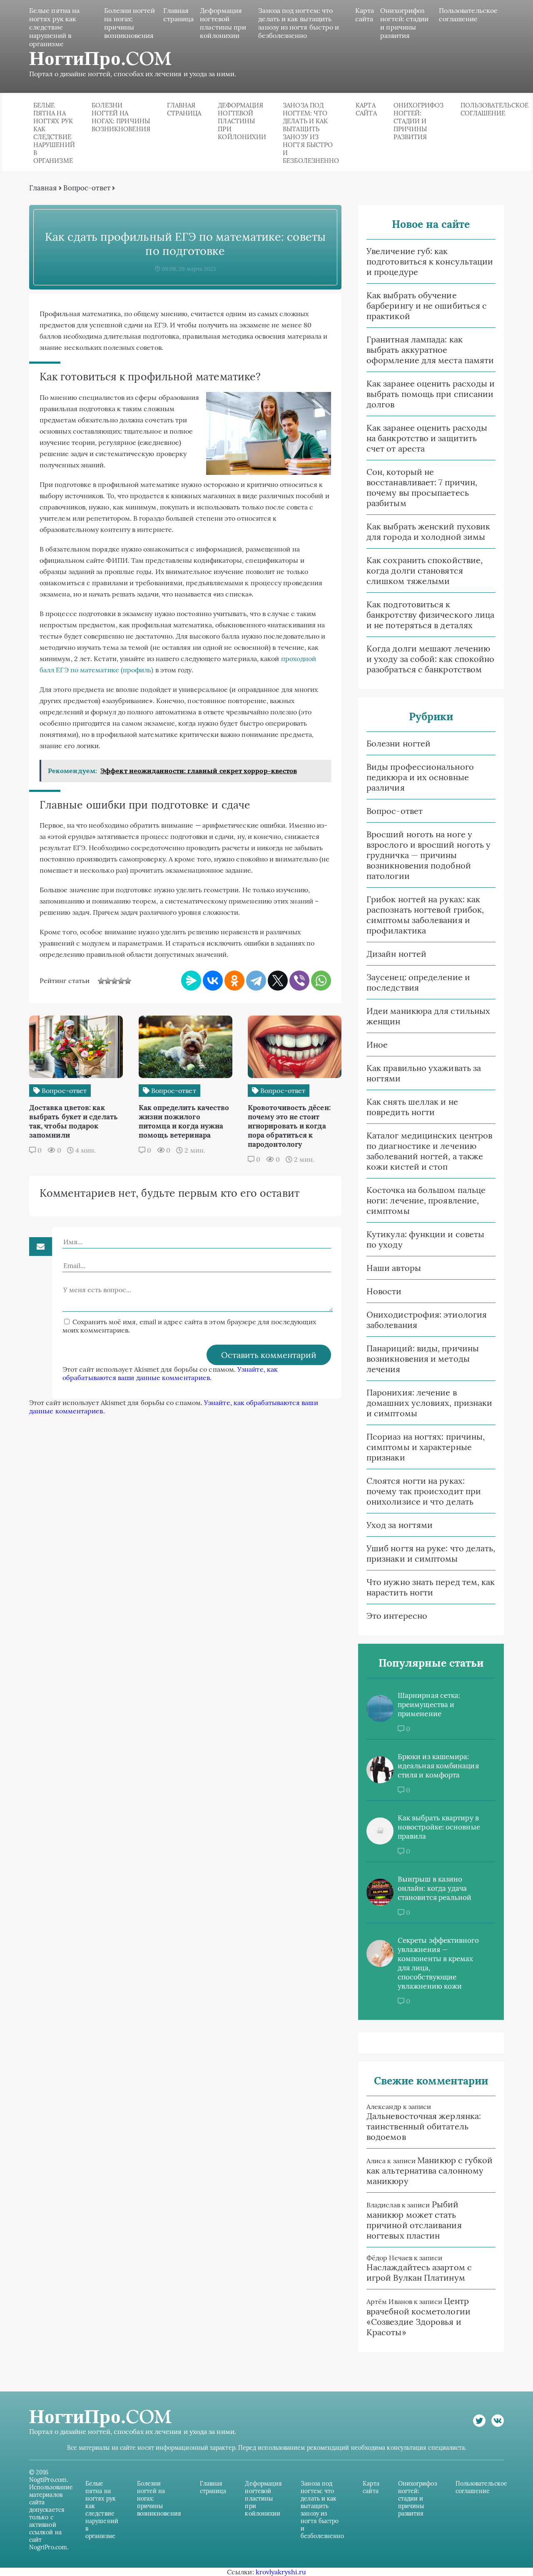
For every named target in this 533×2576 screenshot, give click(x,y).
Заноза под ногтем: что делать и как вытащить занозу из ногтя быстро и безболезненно (299, 23)
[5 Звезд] (128, 981)
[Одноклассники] (234, 981)
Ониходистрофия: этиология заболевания (427, 1320)
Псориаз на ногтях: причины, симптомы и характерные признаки (426, 1447)
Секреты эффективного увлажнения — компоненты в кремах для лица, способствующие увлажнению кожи (438, 1963)
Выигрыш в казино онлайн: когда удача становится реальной (435, 1888)
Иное (377, 1045)
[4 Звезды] (121, 981)
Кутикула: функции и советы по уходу (425, 1239)
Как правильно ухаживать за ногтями (424, 1073)
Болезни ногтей (399, 743)
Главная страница (179, 15)
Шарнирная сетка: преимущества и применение (429, 1705)
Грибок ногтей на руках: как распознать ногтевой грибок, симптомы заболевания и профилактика (425, 915)
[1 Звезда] (101, 981)
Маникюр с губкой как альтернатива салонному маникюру (430, 2170)
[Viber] (299, 981)
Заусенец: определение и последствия (418, 982)
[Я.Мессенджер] (191, 981)
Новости (384, 1291)
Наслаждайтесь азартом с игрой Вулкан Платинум (419, 2272)
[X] (278, 981)
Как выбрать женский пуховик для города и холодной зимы (428, 532)
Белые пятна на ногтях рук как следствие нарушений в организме (54, 27)
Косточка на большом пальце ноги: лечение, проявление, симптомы (426, 1200)
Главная (43, 188)
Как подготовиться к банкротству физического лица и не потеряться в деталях (430, 615)
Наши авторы (394, 1268)
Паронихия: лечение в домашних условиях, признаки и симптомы (429, 1403)
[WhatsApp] (321, 981)
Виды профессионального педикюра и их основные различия (420, 777)
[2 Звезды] (108, 981)
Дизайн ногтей (396, 954)
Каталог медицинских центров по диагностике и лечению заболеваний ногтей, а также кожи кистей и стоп (429, 1151)
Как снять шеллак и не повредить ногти (412, 1107)
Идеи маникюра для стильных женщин (428, 1016)
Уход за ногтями (400, 1525)
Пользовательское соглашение (468, 15)
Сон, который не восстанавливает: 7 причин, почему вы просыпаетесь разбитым (422, 487)
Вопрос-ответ (87, 188)
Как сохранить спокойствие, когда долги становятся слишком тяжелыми (425, 570)
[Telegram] (256, 981)
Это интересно (397, 1616)
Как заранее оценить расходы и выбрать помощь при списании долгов (431, 394)
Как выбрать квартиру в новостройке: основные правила (439, 1827)
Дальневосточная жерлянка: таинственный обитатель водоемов (424, 2126)
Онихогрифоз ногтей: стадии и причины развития (404, 23)
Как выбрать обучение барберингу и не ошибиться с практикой (427, 306)
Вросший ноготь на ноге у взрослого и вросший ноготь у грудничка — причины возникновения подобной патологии (428, 855)
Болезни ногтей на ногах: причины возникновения (130, 23)
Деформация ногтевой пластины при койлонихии (223, 23)
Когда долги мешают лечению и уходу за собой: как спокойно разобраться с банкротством (430, 659)
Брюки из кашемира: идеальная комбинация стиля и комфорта (438, 1766)
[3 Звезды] (115, 981)
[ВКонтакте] (213, 981)
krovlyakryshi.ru (281, 2572)
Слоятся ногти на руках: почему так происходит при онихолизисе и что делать (424, 1491)
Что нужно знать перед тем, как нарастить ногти (431, 1587)
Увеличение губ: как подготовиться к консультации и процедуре (430, 261)
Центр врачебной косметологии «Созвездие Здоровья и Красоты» (418, 2316)
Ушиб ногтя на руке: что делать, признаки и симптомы (431, 1553)
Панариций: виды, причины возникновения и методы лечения (423, 1359)
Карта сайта (365, 15)
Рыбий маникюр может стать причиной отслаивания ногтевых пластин (414, 2220)
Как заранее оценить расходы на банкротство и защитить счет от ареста (427, 438)
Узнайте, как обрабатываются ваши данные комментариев (170, 1373)
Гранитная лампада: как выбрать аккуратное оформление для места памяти (430, 350)
